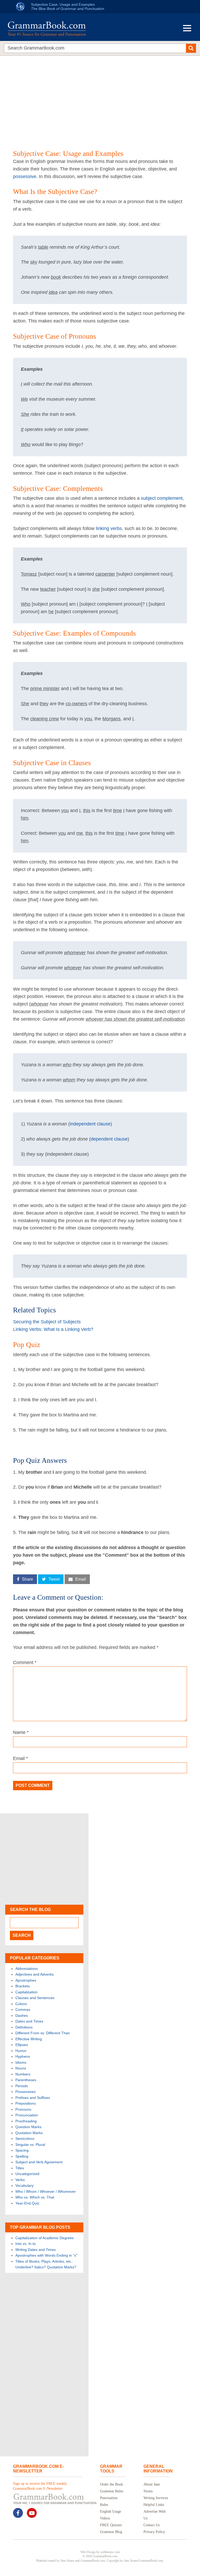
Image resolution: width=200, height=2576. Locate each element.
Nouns (21, 2068)
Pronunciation (27, 2115)
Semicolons (25, 2139)
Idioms (21, 2062)
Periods (22, 2086)
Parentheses (26, 2080)
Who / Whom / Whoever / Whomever (46, 2191)
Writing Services (156, 2498)
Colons (21, 2004)
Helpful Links (154, 2505)
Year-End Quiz (27, 2203)
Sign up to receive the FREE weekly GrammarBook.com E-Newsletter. (40, 2486)
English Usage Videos (111, 2515)
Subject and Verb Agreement (39, 2162)
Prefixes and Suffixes (33, 2098)
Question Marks (28, 2127)
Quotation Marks (29, 2133)
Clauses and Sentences (35, 1998)
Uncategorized (27, 2174)
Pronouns (23, 2109)
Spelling (22, 2156)
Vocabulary (24, 2185)
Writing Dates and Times (36, 2250)
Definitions (24, 2027)
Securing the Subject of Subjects (47, 1322)
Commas (23, 2009)
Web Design (88, 2552)
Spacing (22, 2150)
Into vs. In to (26, 2244)
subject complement (162, 498)
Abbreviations (27, 1969)
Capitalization (26, 1992)
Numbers (23, 2074)
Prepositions (26, 2103)
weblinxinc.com (110, 2552)
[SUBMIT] (191, 48)
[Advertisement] (100, 96)
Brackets (23, 1986)
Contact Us (152, 2525)
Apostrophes (26, 1980)
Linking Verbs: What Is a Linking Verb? (53, 1329)
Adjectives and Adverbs (35, 1974)
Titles (20, 2168)
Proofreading (26, 2121)
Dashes (22, 2015)
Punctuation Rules (109, 2501)
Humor (21, 2051)
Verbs (20, 2180)
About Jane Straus (152, 2488)
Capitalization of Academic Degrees (45, 2238)
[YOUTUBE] (32, 2513)
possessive (25, 176)
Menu (187, 28)
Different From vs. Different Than (43, 2033)
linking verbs (109, 528)
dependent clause (109, 1139)
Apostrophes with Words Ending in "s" (46, 2255)
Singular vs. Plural (30, 2145)
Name (21, 1732)
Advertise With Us (155, 2515)
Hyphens (23, 2056)
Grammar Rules (112, 2491)
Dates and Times (29, 2021)
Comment (25, 1662)
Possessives (26, 2092)
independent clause (90, 1124)
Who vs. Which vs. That (35, 2197)
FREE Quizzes (111, 2525)
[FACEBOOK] (18, 2513)
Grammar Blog (111, 2532)
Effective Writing (29, 2039)
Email (20, 1758)
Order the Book (111, 2484)
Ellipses (22, 2045)
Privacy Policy (154, 2532)
